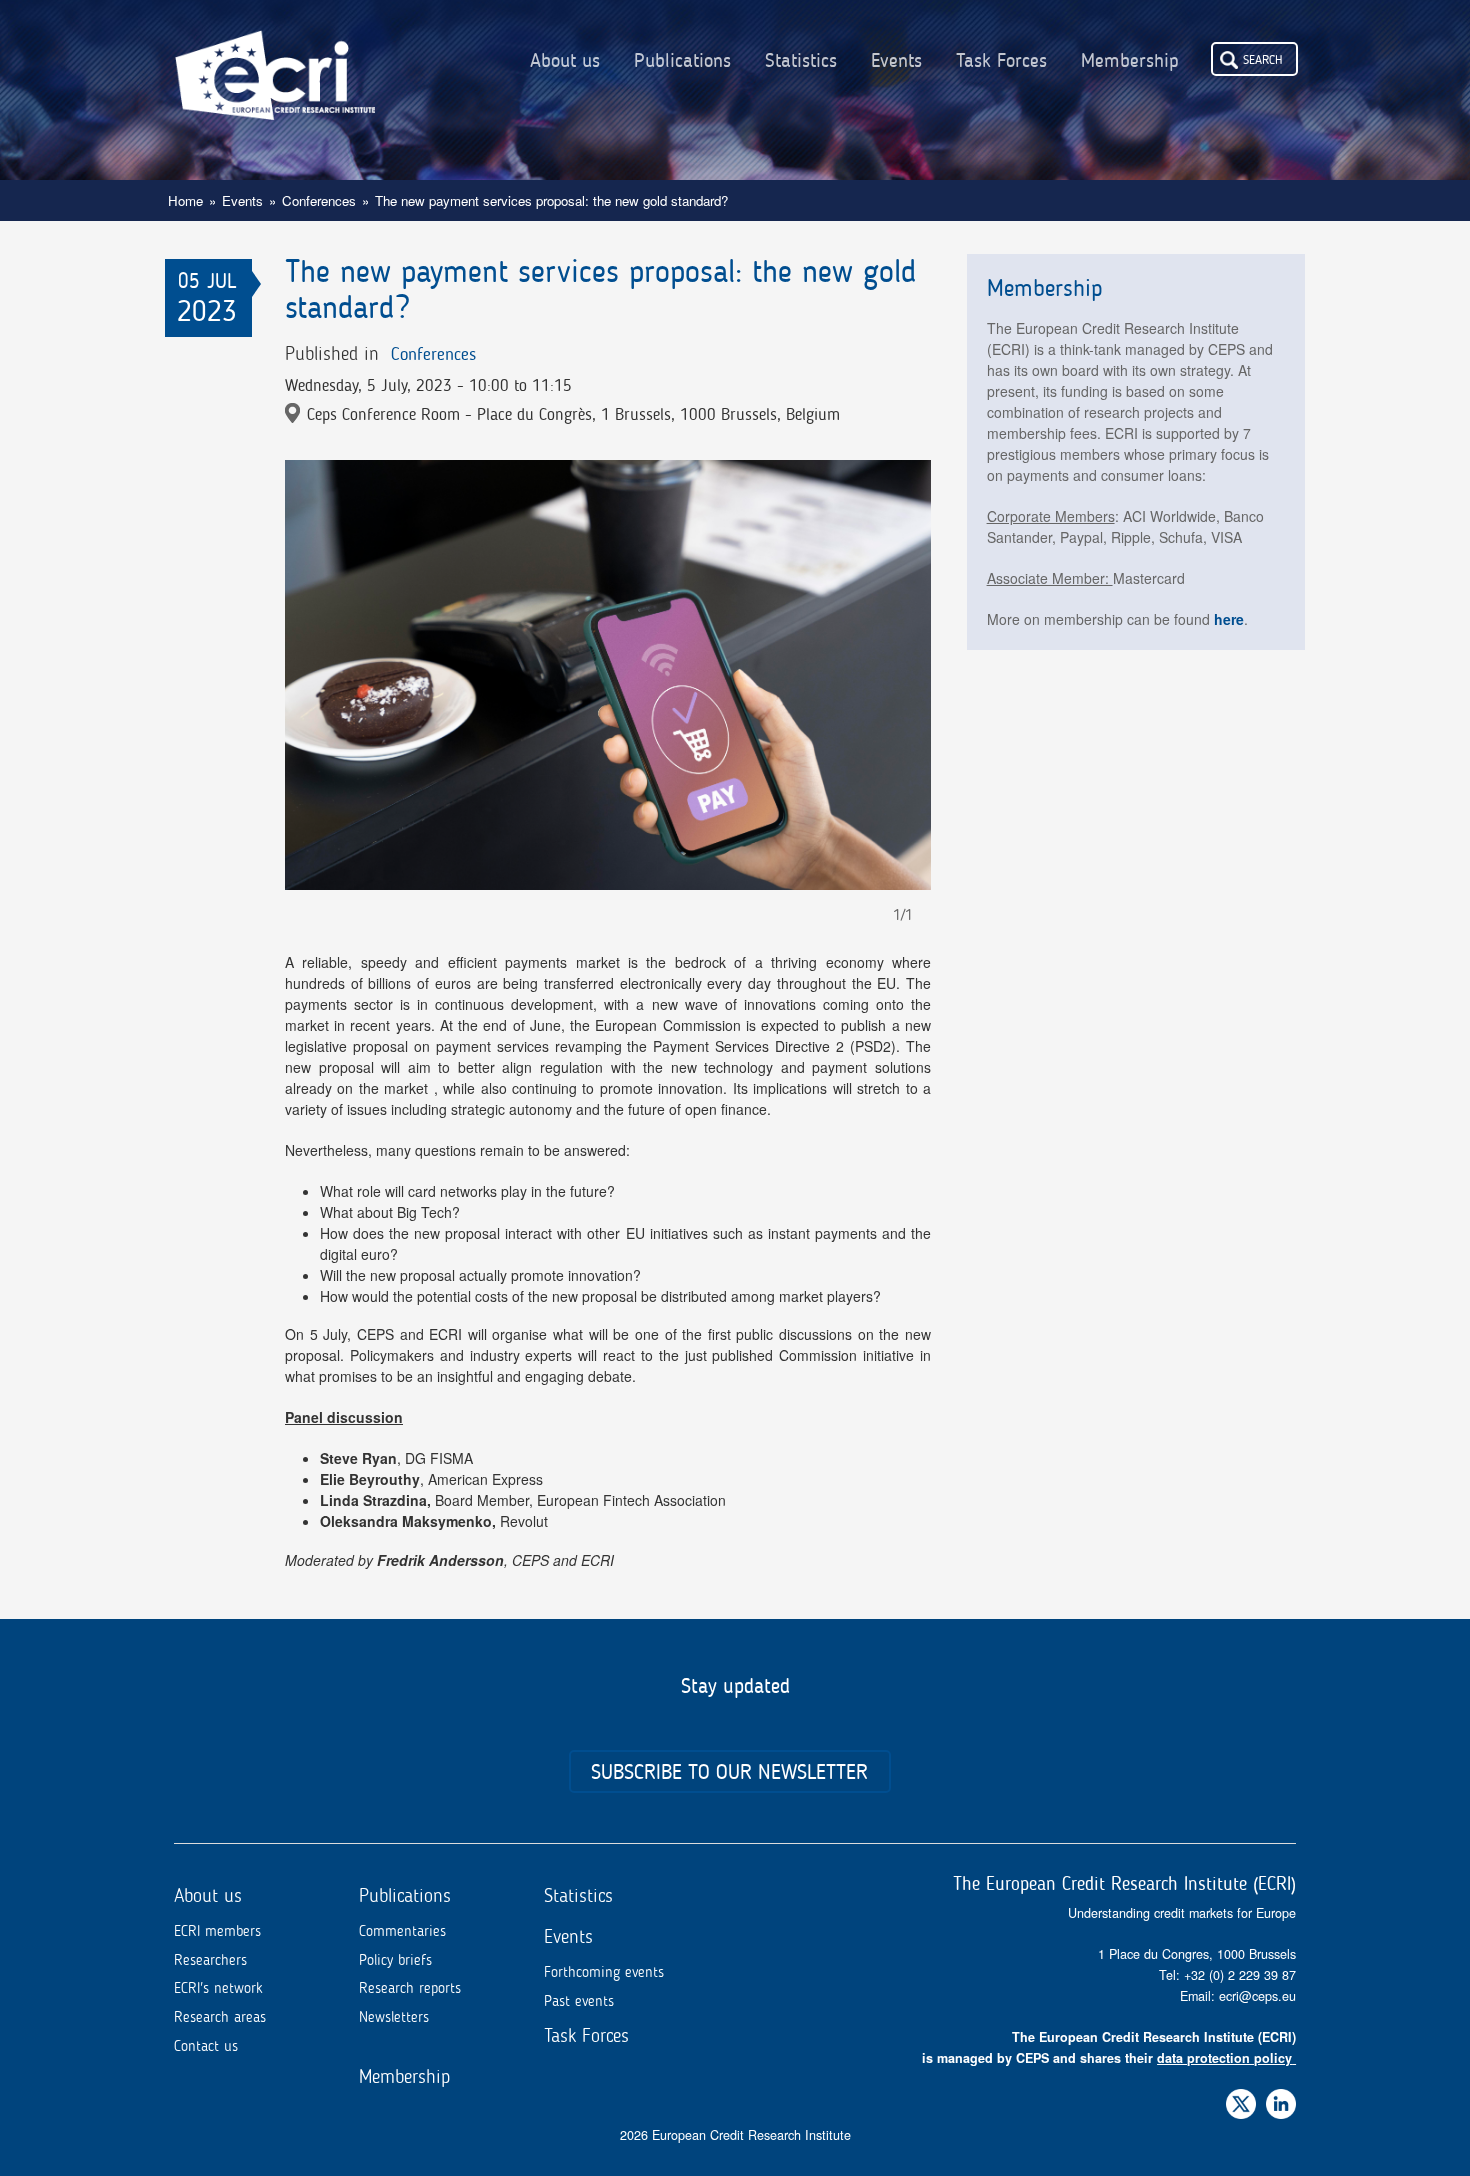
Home (185, 200)
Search (1263, 59)
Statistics (801, 61)
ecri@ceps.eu (1257, 1996)
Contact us (206, 2046)
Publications (682, 61)
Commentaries (402, 1931)
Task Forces (1001, 61)
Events (896, 61)
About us (565, 61)
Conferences (319, 200)
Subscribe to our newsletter (729, 1771)
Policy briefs (395, 1960)
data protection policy (1224, 2058)
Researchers (210, 1960)
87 (1289, 1975)
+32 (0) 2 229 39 (1233, 1975)
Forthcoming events (604, 1972)
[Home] (275, 60)
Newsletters (394, 2017)
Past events (579, 2001)
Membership (1130, 61)
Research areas (220, 2017)
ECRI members (217, 1931)
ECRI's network (218, 1988)
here (1229, 619)
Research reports (410, 1988)
